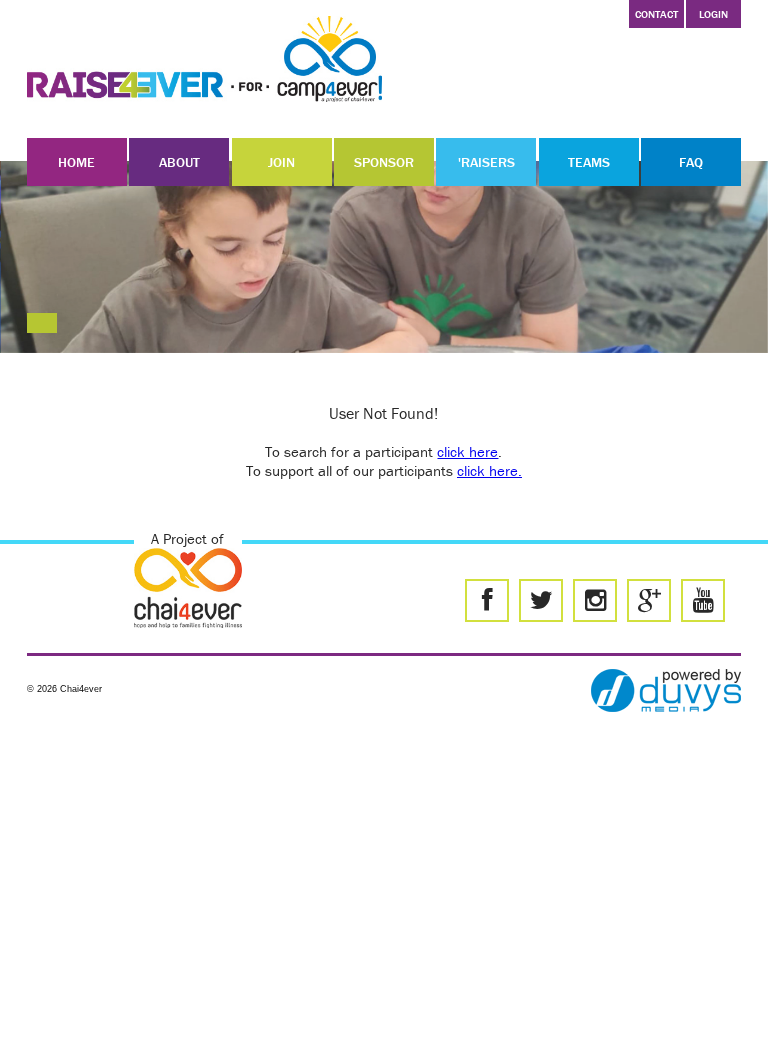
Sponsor (384, 162)
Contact (656, 14)
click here (467, 451)
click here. (489, 470)
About (179, 162)
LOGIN (713, 14)
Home (76, 162)
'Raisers (486, 162)
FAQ (691, 162)
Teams (589, 162)
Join (281, 162)
